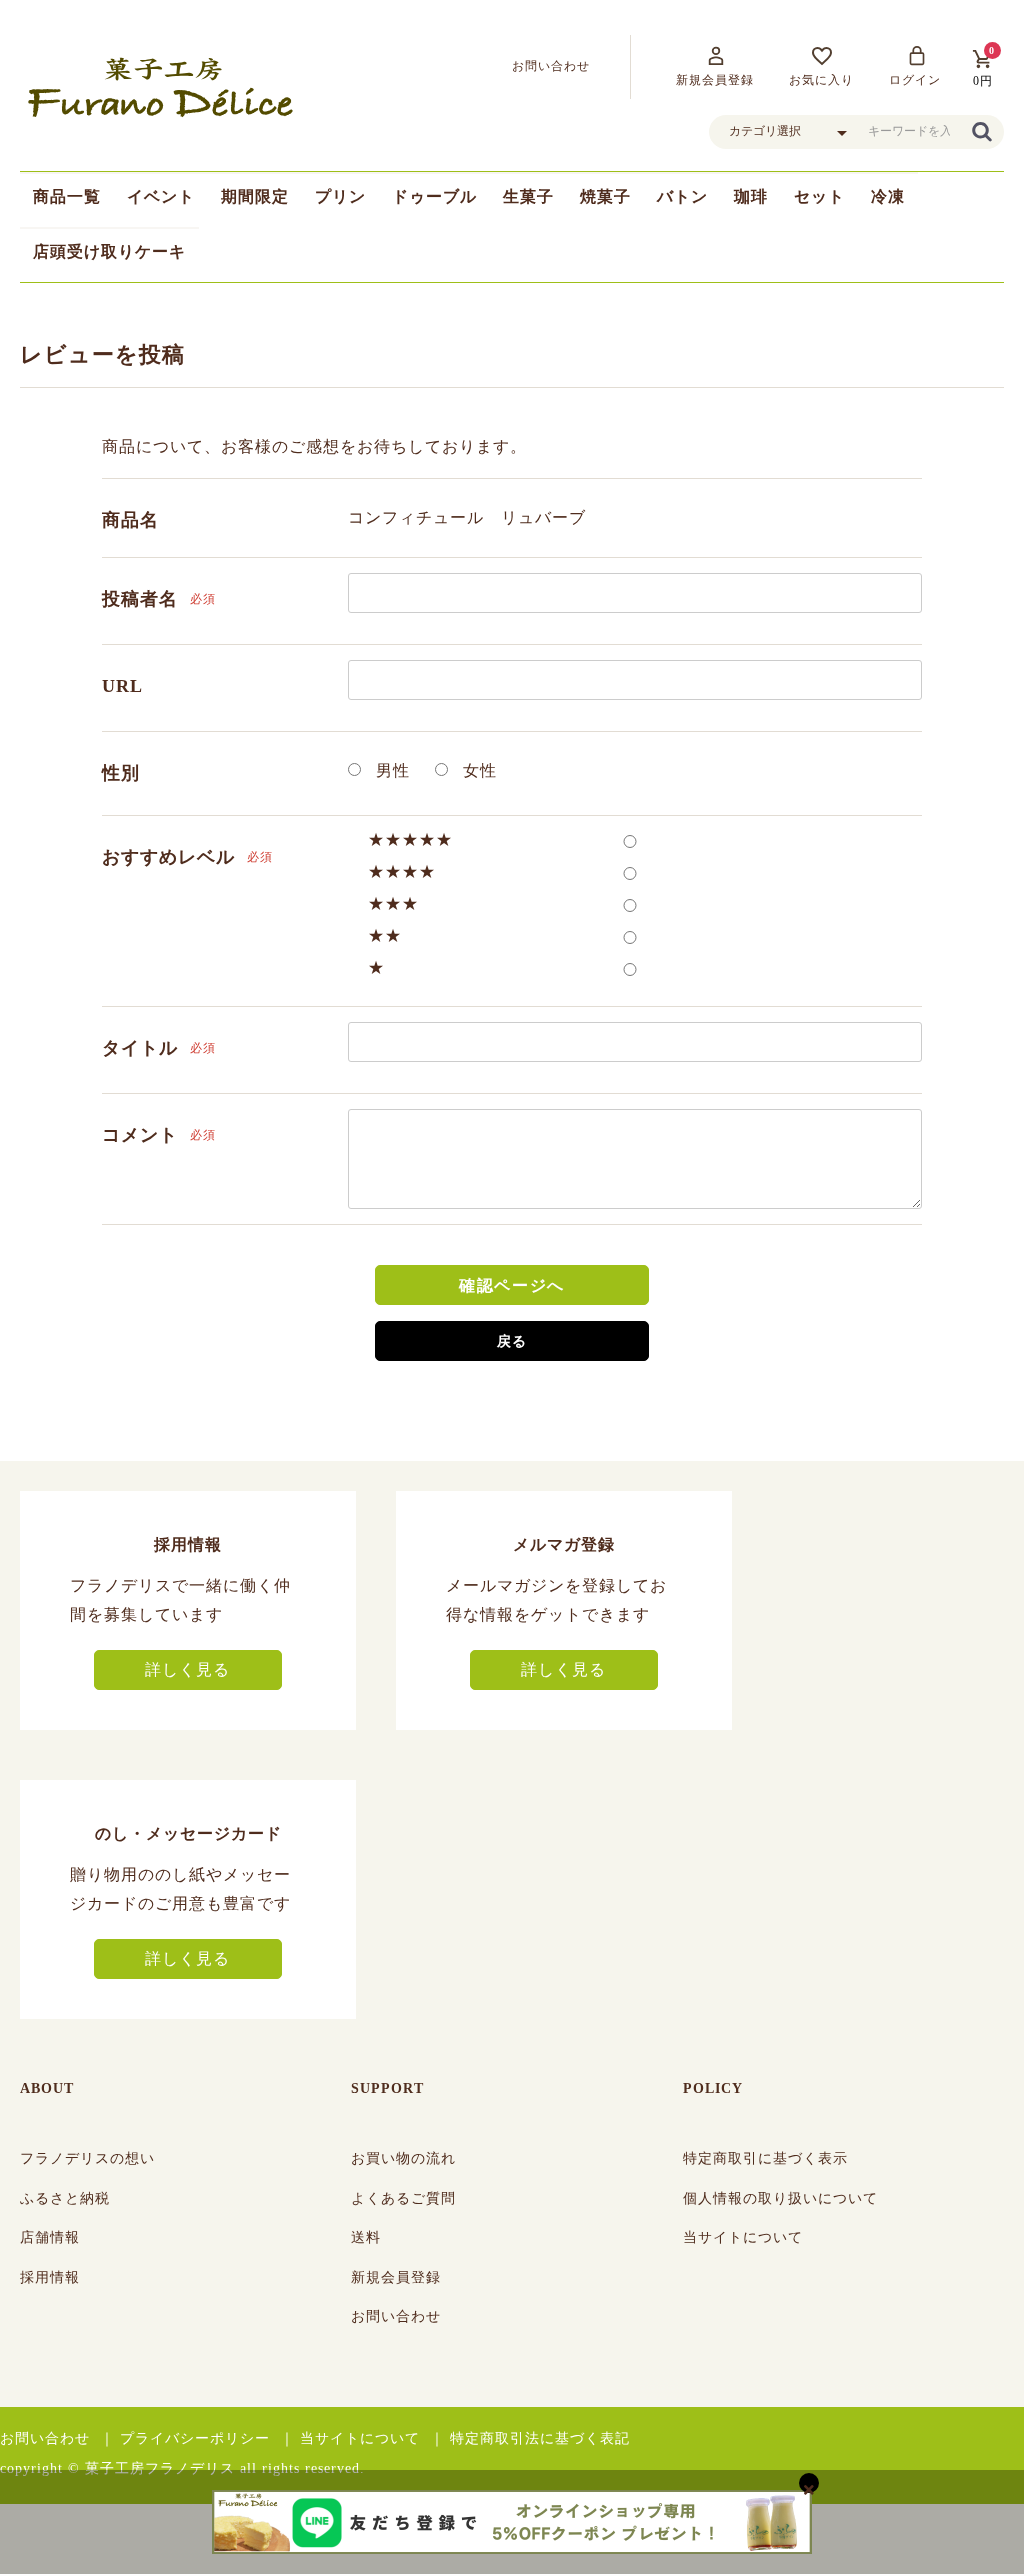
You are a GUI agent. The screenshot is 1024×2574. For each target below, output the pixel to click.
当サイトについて (743, 2237)
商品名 (130, 520)
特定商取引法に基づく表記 (540, 2438)
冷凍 (888, 196)
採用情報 (50, 2277)
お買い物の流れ (403, 2158)
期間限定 (255, 196)
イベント (161, 196)
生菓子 (528, 196)
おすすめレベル (168, 857)
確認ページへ (512, 1285)
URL (122, 686)
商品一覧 (67, 196)
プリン (340, 196)
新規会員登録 (396, 2277)
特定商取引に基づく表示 (765, 2158)
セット (819, 196)
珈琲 (751, 196)
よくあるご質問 (403, 2198)
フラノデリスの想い (87, 2158)
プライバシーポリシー (195, 2438)
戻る (512, 1341)
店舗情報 (50, 2237)
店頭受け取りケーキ (109, 251)
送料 (366, 2237)
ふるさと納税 (65, 2198)
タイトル (140, 1048)
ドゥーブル (434, 196)
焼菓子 (605, 196)
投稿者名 (140, 599)
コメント (140, 1135)
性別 (121, 773)
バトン (682, 196)
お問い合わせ (396, 2316)
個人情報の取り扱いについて (780, 2198)
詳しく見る (187, 1669)
